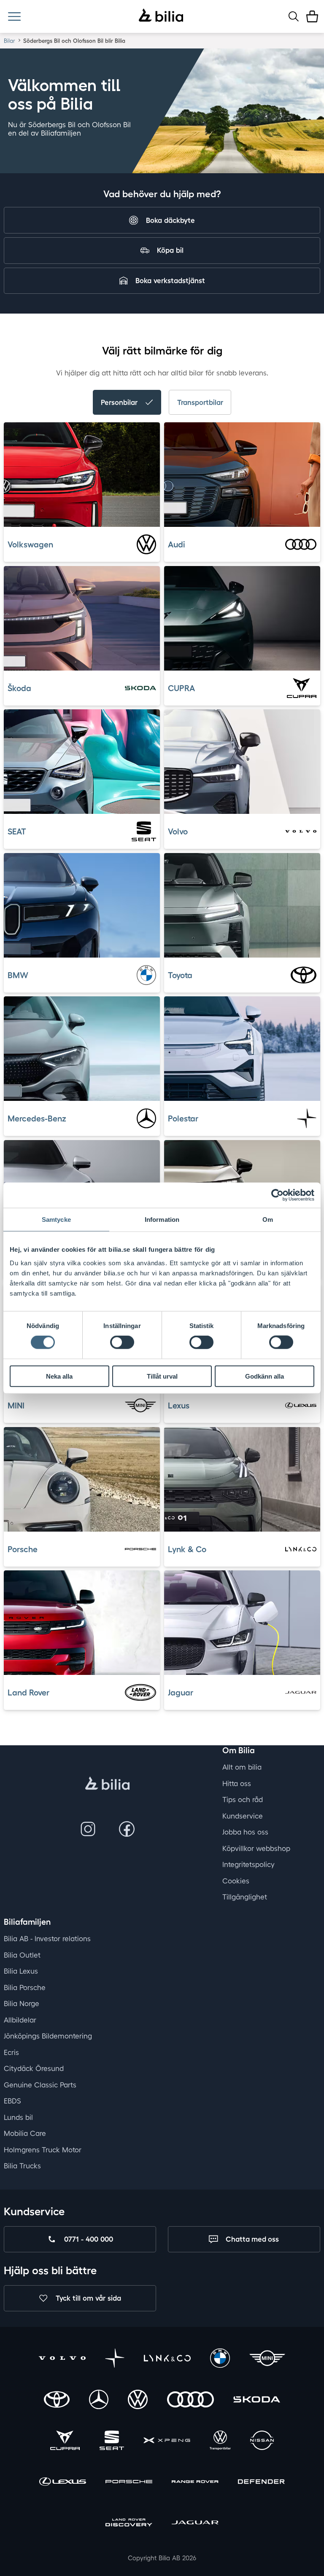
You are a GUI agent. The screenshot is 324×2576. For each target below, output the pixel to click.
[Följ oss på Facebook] (127, 1829)
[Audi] (190, 2400)
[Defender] (261, 2483)
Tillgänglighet (245, 1897)
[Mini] (267, 2359)
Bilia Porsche (25, 1987)
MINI (16, 1405)
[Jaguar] (195, 2524)
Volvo (178, 831)
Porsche (23, 1549)
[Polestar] (115, 2359)
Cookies (236, 1880)
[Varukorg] (312, 16)
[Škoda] (257, 2400)
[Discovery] (129, 2524)
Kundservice (243, 1815)
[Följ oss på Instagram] (88, 1829)
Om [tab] (268, 1220)
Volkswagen (31, 544)
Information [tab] (162, 1220)
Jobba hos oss (245, 1832)
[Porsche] (129, 2483)
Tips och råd (243, 1799)
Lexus (179, 1405)
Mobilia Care (25, 2133)
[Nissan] (262, 2441)
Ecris (11, 2052)
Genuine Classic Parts (40, 2084)
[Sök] (294, 16)
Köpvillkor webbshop (256, 1848)
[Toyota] (57, 2400)
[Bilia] (161, 16)
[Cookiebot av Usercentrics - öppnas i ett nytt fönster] (277, 1195)
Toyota (180, 975)
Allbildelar (20, 2019)
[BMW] (220, 2359)
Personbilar (119, 402)
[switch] (122, 1342)
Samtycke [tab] (56, 1220)
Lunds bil (18, 2117)
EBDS (12, 2101)
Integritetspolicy (248, 1864)
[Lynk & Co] (167, 2359)
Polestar (183, 1118)
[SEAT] (112, 2441)
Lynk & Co (187, 1549)
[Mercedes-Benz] (99, 2400)
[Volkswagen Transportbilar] (220, 2441)
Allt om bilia (242, 1767)
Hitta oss (237, 1783)
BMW (18, 975)
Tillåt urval (162, 1376)
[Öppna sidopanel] (14, 16)
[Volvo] (62, 2359)
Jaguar (181, 1692)
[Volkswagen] (138, 2400)
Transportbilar (200, 402)
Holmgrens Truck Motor (43, 2149)
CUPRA (181, 688)
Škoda (20, 688)
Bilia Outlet (22, 1955)
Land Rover (29, 1692)
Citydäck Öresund (34, 2068)
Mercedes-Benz (37, 1118)
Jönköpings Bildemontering (48, 2036)
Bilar (9, 41)
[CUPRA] (65, 2441)
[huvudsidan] (107, 1784)
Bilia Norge (22, 2003)
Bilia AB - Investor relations (47, 1939)
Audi (177, 544)
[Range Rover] (195, 2483)
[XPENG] (167, 2441)
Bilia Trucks (22, 2166)
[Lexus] (63, 2483)
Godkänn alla (265, 1376)
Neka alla (59, 1376)
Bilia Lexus (21, 1971)
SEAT (17, 831)
